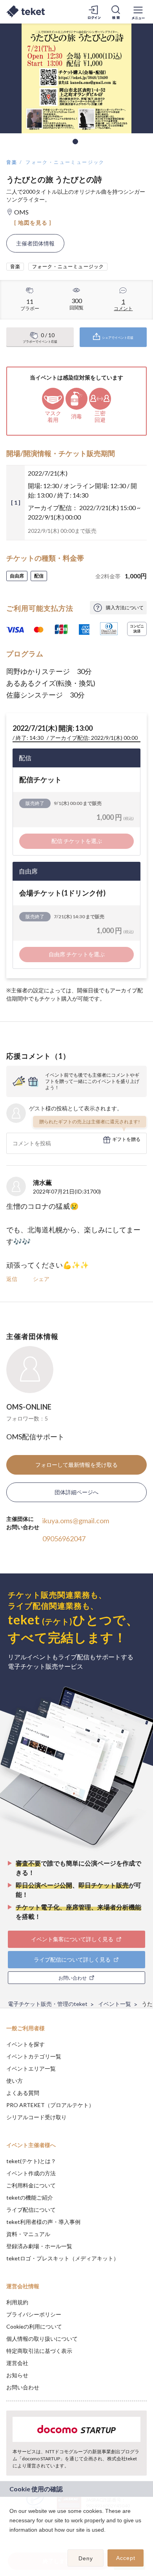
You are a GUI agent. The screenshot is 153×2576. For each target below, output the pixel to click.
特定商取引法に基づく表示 (39, 2351)
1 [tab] (75, 142)
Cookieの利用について (34, 2326)
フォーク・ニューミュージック (65, 162)
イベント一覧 (115, 2004)
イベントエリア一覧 (31, 2068)
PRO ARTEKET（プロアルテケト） (50, 2105)
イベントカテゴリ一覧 (34, 2056)
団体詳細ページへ (76, 1492)
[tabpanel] (76, 78)
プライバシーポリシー (34, 2314)
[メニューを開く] (138, 12)
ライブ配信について (31, 2210)
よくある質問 (23, 2093)
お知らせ (17, 2375)
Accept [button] (126, 2558)
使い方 (15, 2081)
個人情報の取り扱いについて (42, 2339)
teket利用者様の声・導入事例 (43, 2222)
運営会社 (17, 2363)
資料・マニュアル (28, 2234)
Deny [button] (86, 2558)
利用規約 (17, 2302)
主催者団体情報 (35, 243)
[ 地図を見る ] (33, 223)
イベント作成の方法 (31, 2173)
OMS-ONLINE (29, 1407)
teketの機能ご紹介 (30, 2197)
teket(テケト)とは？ (31, 2161)
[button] (11, 2540)
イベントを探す (25, 2044)
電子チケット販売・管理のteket (48, 2004)
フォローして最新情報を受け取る (76, 1465)
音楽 (12, 162)
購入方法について (125, 608)
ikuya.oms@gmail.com (76, 1521)
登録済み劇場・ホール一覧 (39, 2246)
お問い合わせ (23, 2387)
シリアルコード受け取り (36, 2117)
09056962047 (64, 1539)
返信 (12, 1279)
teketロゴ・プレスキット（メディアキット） (63, 2258)
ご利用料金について (31, 2185)
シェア (41, 1279)
